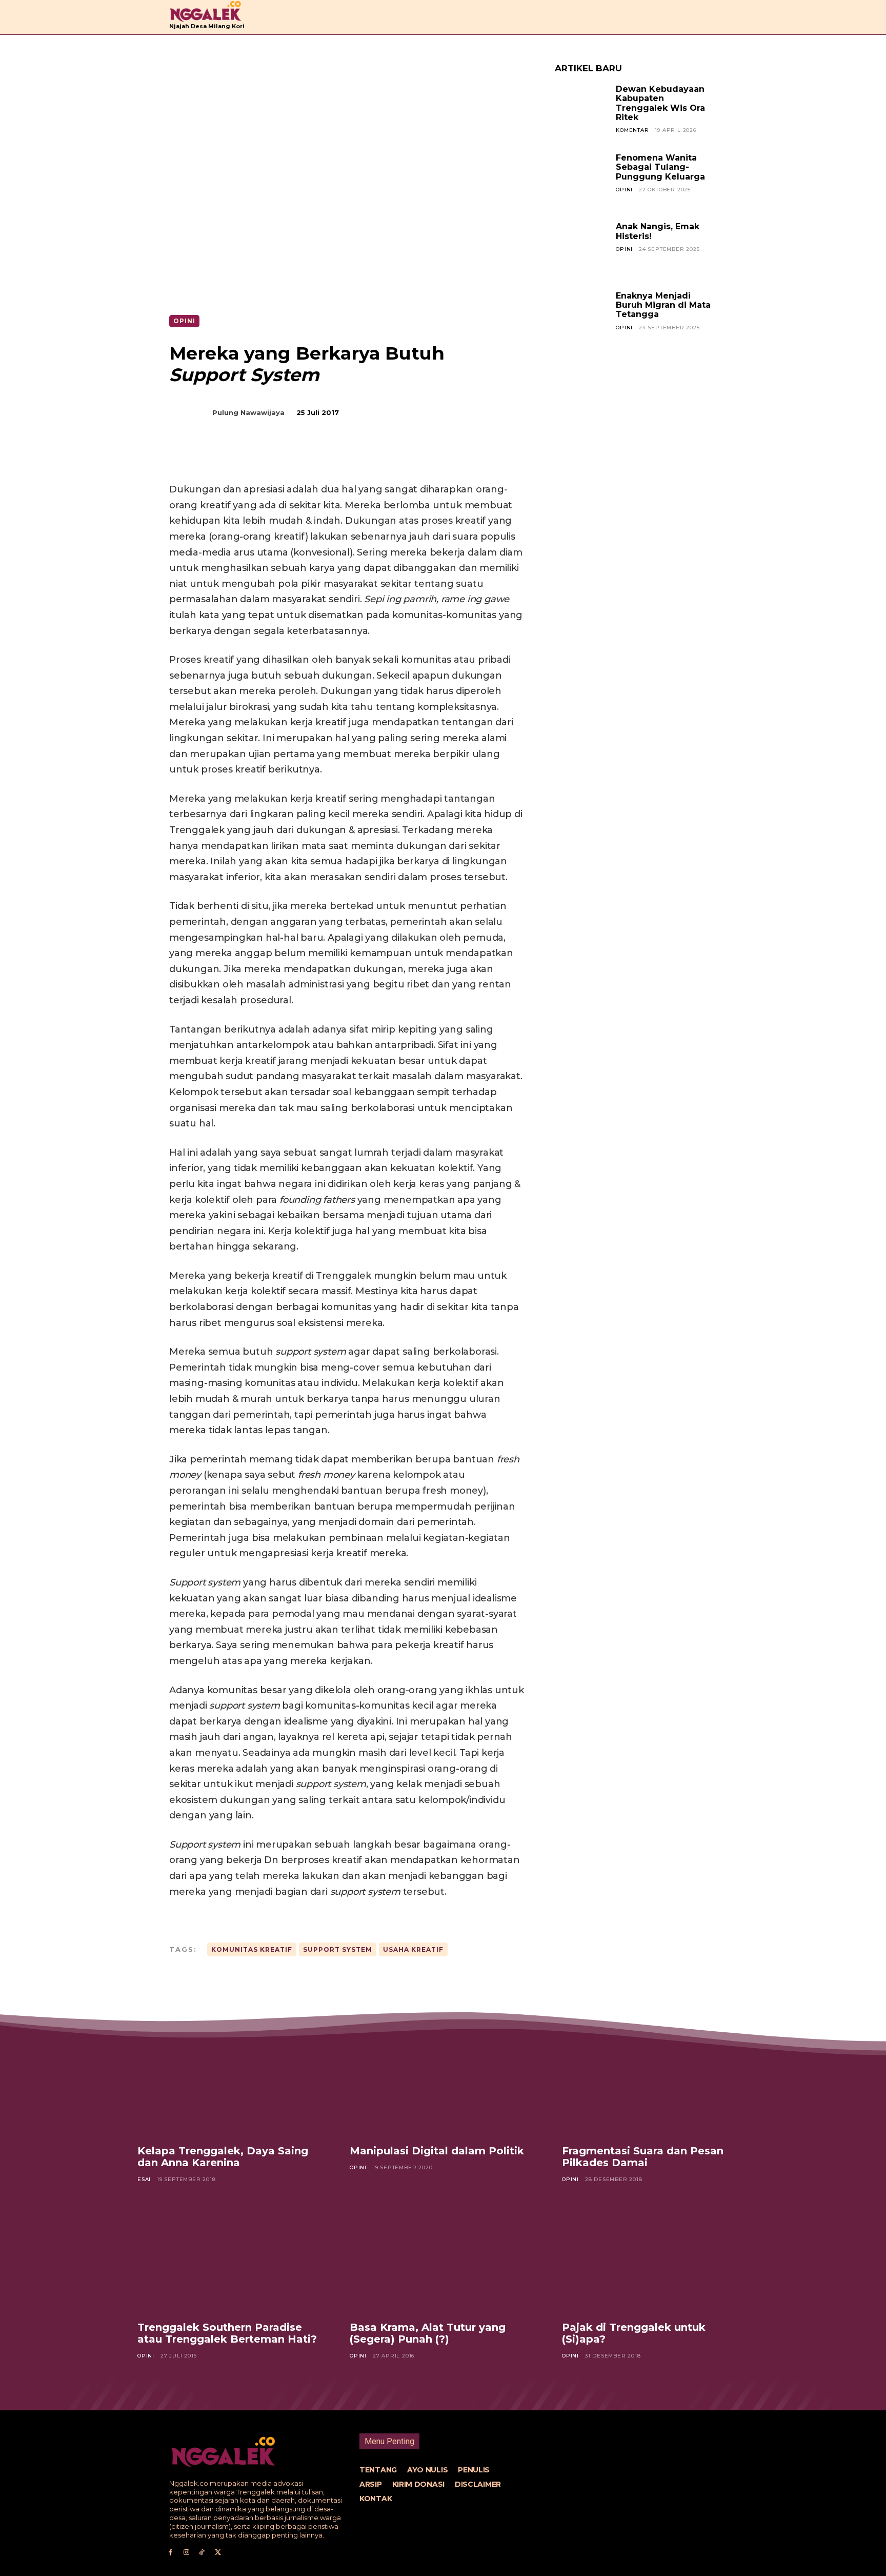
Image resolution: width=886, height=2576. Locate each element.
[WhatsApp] (321, 456)
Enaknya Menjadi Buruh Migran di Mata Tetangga (663, 305)
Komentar (632, 130)
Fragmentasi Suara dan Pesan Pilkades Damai (643, 2157)
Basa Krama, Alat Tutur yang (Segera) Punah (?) (428, 2333)
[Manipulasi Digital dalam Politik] (443, 2084)
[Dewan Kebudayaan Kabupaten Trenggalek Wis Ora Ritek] (581, 111)
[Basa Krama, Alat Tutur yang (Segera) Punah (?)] (443, 2260)
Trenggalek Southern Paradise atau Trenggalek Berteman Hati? (227, 2333)
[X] (274, 456)
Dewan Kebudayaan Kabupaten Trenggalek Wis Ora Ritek (660, 103)
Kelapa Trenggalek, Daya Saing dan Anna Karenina (223, 2157)
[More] (345, 456)
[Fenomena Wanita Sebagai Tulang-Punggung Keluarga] (581, 180)
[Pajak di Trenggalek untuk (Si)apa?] (655, 2260)
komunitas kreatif (252, 1949)
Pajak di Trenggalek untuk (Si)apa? (634, 2333)
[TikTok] (202, 2553)
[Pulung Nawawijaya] (196, 412)
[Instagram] (186, 2553)
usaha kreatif (413, 1949)
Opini (184, 321)
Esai (144, 2179)
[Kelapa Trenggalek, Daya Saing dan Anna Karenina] (231, 2084)
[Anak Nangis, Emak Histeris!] (581, 249)
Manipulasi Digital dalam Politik (437, 2151)
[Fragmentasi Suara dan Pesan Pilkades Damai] (655, 2084)
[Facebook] (250, 456)
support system (338, 1949)
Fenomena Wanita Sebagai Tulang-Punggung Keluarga (660, 167)
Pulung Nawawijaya (248, 412)
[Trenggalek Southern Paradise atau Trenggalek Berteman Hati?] (231, 2260)
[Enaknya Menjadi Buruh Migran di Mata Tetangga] (581, 318)
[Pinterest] (297, 456)
